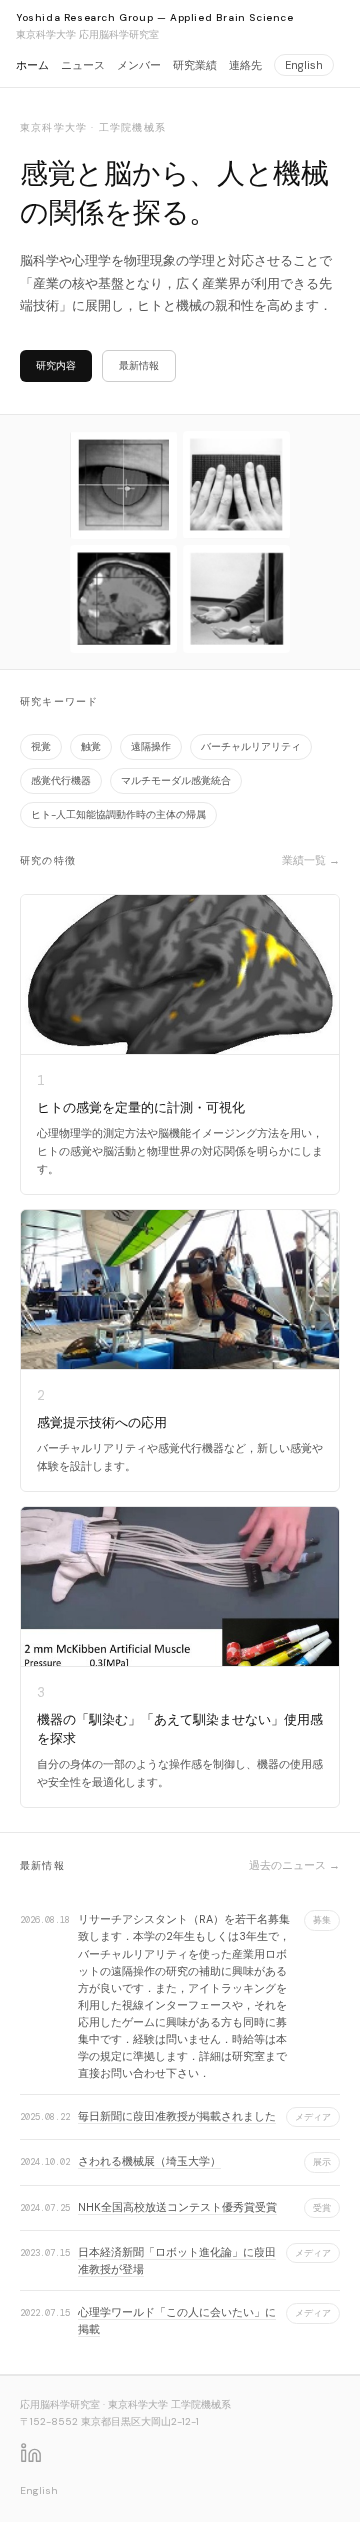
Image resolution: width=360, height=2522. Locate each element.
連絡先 (245, 65)
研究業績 (195, 65)
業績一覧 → (311, 860)
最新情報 (139, 365)
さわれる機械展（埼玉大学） (149, 2161)
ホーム (32, 65)
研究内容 (56, 365)
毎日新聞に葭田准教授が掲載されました (177, 2116)
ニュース (83, 65)
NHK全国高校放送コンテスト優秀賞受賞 (177, 2207)
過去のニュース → (294, 1865)
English (304, 65)
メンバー (139, 65)
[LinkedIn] (31, 2453)
